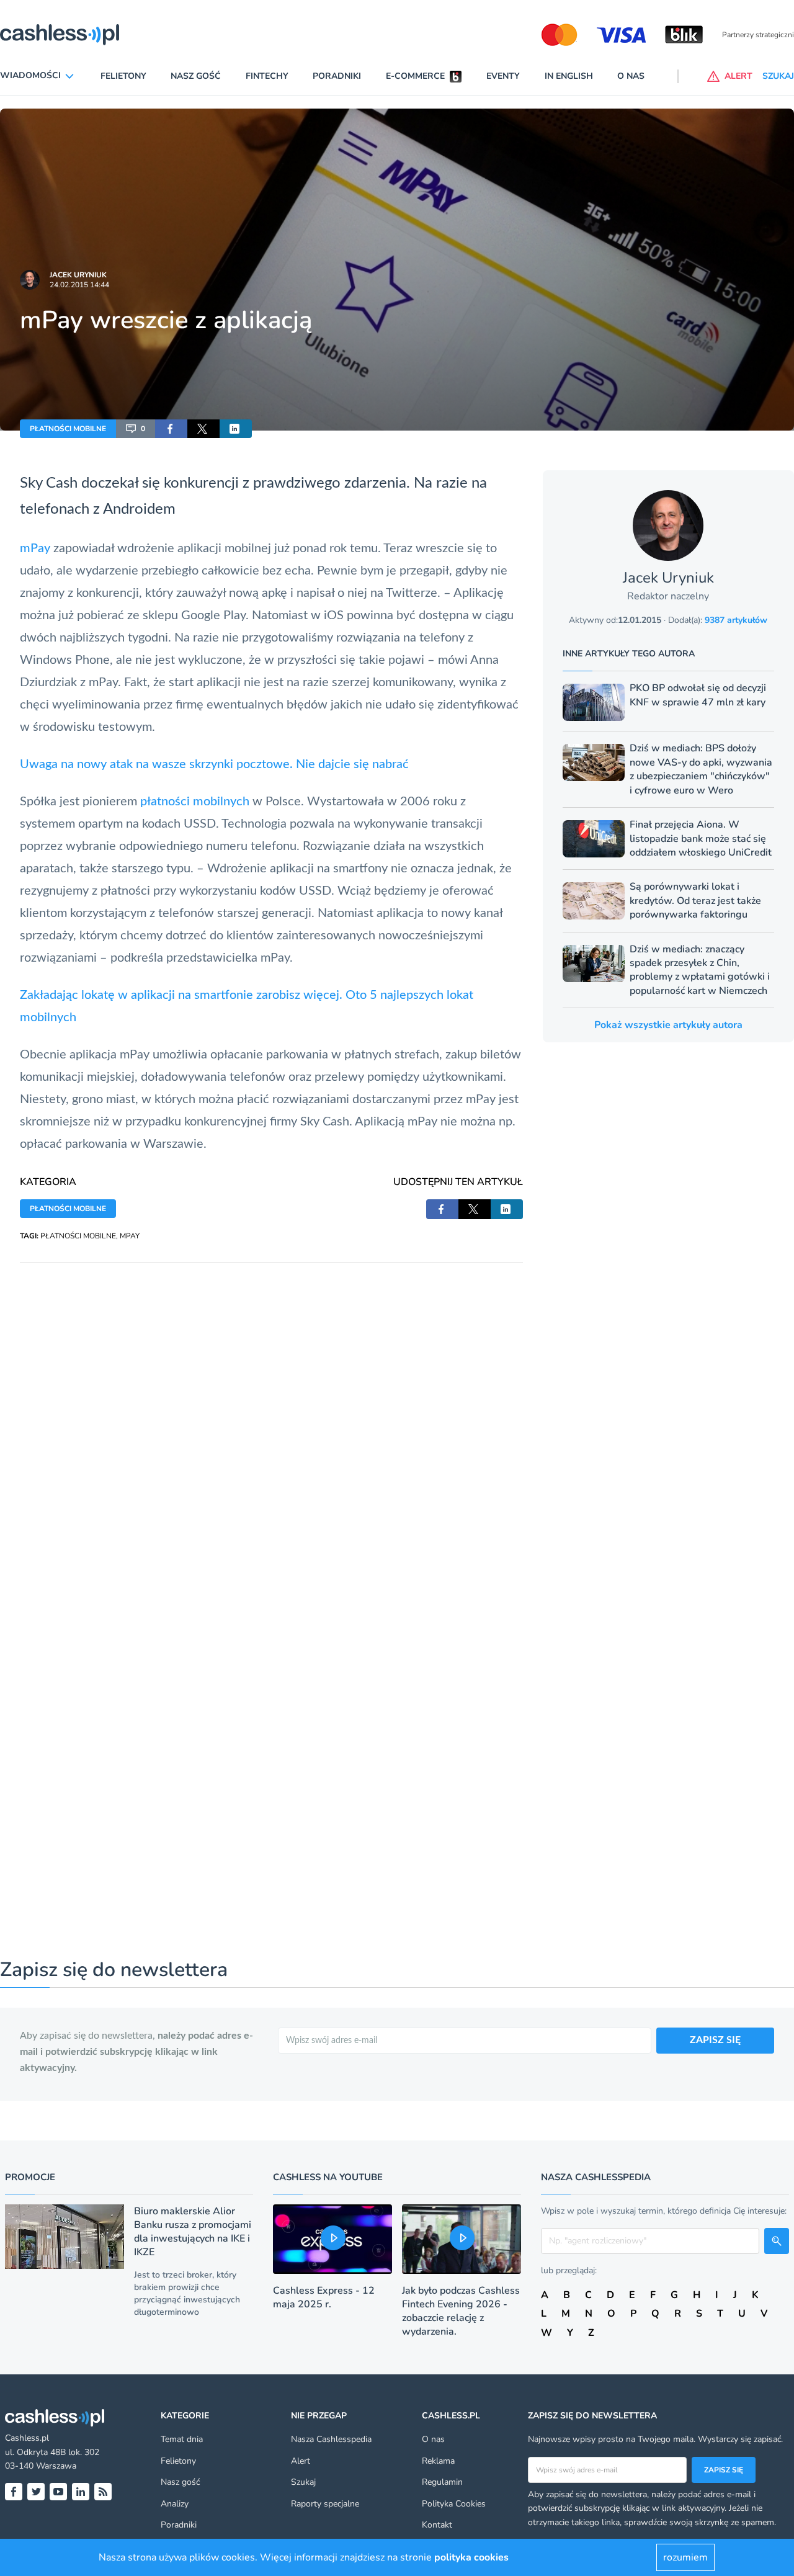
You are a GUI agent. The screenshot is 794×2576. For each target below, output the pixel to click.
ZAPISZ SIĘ (715, 2040)
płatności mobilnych (195, 802)
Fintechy (267, 76)
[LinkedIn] (81, 2492)
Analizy (175, 2504)
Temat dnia (182, 2439)
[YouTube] (58, 2492)
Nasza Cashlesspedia (331, 2439)
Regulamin (442, 2482)
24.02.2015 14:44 (79, 285)
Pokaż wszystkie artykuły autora (668, 1025)
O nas (631, 76)
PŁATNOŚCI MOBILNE (68, 429)
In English (569, 76)
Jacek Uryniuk (78, 275)
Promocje (30, 2177)
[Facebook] (14, 2492)
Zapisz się (724, 2470)
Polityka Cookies (454, 2504)
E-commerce (415, 76)
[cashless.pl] (60, 35)
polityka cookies (471, 2557)
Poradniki (337, 76)
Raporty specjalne (325, 2504)
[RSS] (103, 2492)
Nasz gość (196, 76)
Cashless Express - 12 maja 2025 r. (324, 2297)
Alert (301, 2461)
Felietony (123, 76)
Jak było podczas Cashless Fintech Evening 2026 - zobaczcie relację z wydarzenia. (461, 2311)
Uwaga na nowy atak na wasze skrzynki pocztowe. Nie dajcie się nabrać (214, 764)
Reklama (438, 2461)
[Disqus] (271, 1418)
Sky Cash (49, 483)
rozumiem (685, 2557)
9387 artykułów (736, 620)
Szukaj (303, 2482)
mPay (35, 548)
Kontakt (437, 2525)
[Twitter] (36, 2492)
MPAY (130, 1236)
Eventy (503, 76)
